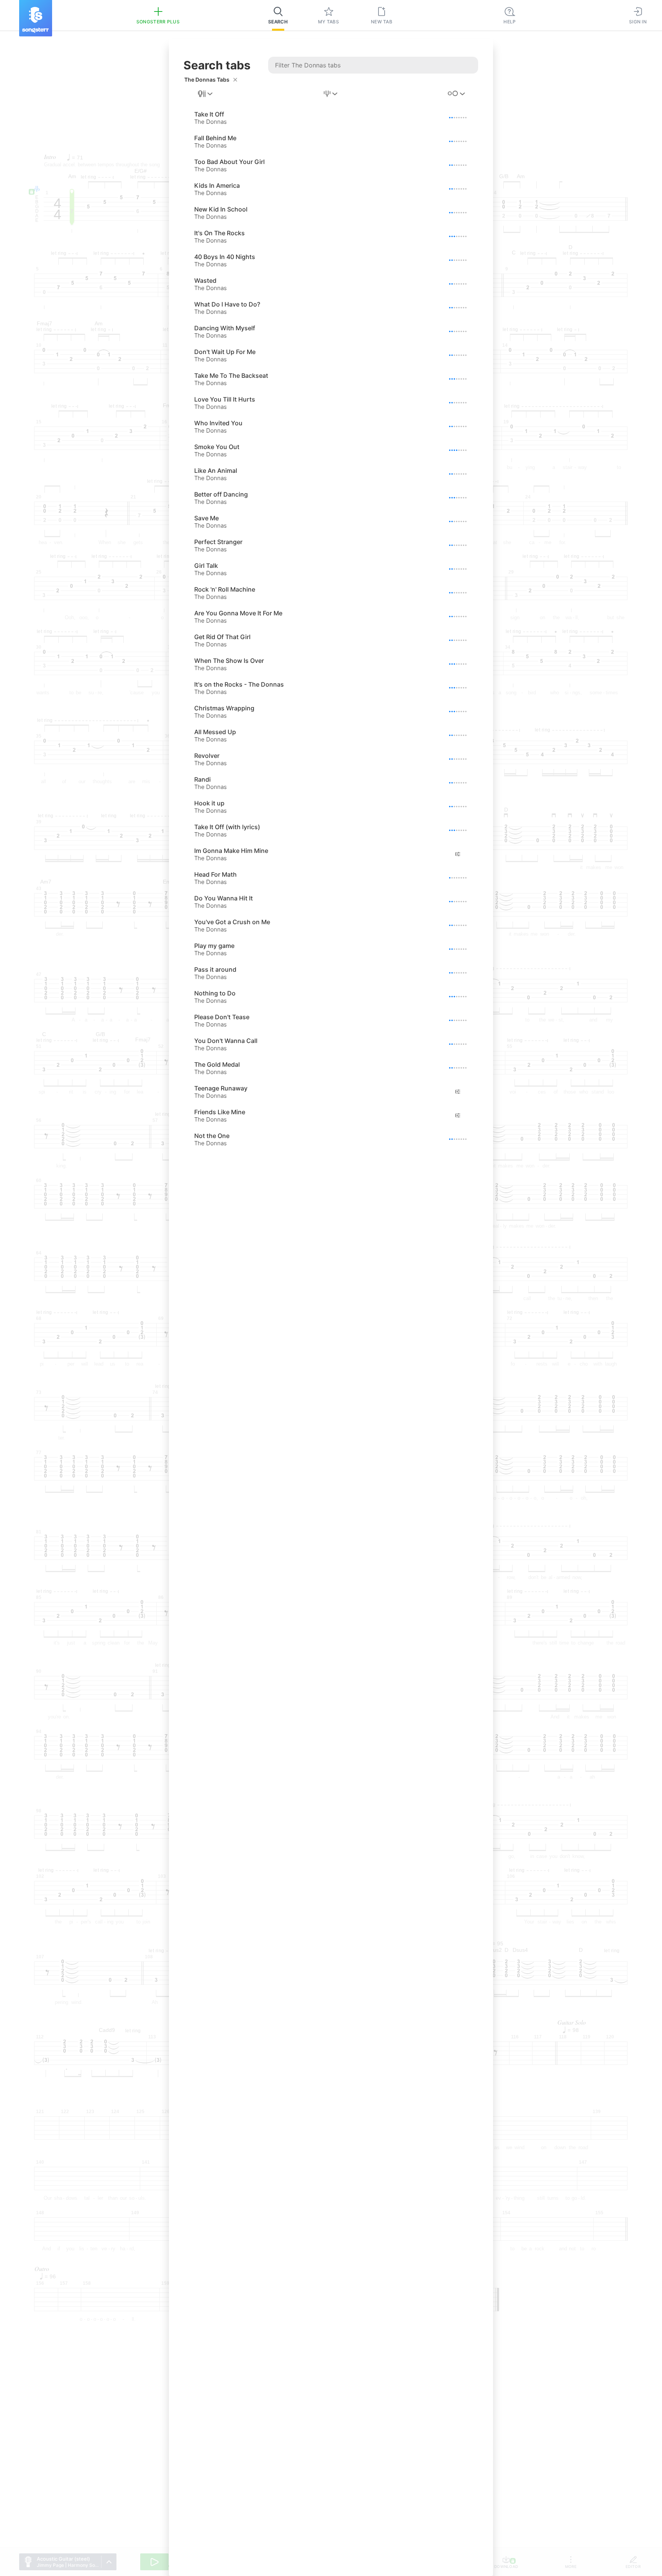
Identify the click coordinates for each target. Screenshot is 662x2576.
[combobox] (206, 94)
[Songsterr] (36, 18)
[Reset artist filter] (235, 80)
